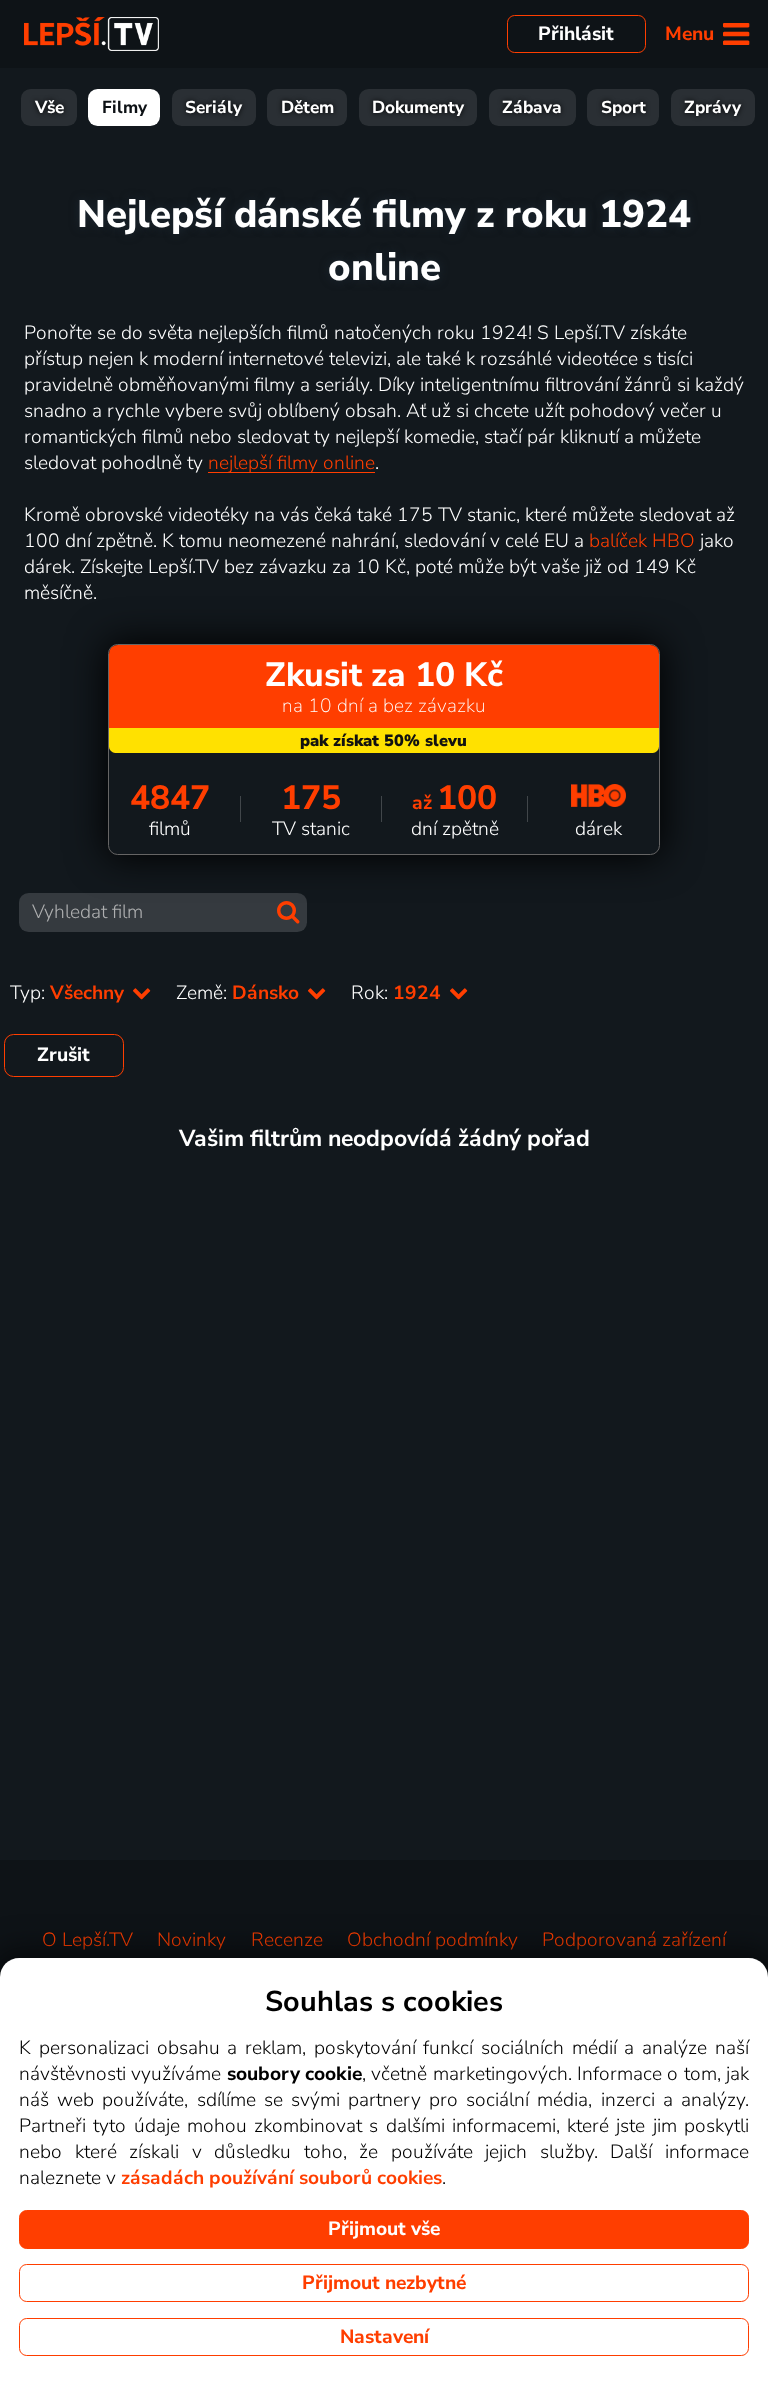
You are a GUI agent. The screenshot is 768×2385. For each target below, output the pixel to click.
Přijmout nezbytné (384, 2283)
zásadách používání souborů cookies (281, 2178)
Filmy (124, 107)
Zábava (532, 107)
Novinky (191, 1940)
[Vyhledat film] (288, 912)
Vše (49, 107)
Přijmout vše (384, 2229)
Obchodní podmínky (432, 1940)
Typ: (69, 993)
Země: (240, 993)
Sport (623, 107)
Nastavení (384, 2337)
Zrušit (63, 1055)
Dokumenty (418, 107)
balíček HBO (642, 541)
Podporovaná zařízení (634, 1940)
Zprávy (712, 107)
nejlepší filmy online (291, 463)
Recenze (287, 1940)
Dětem (307, 107)
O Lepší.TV (87, 1940)
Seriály (213, 107)
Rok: (398, 993)
